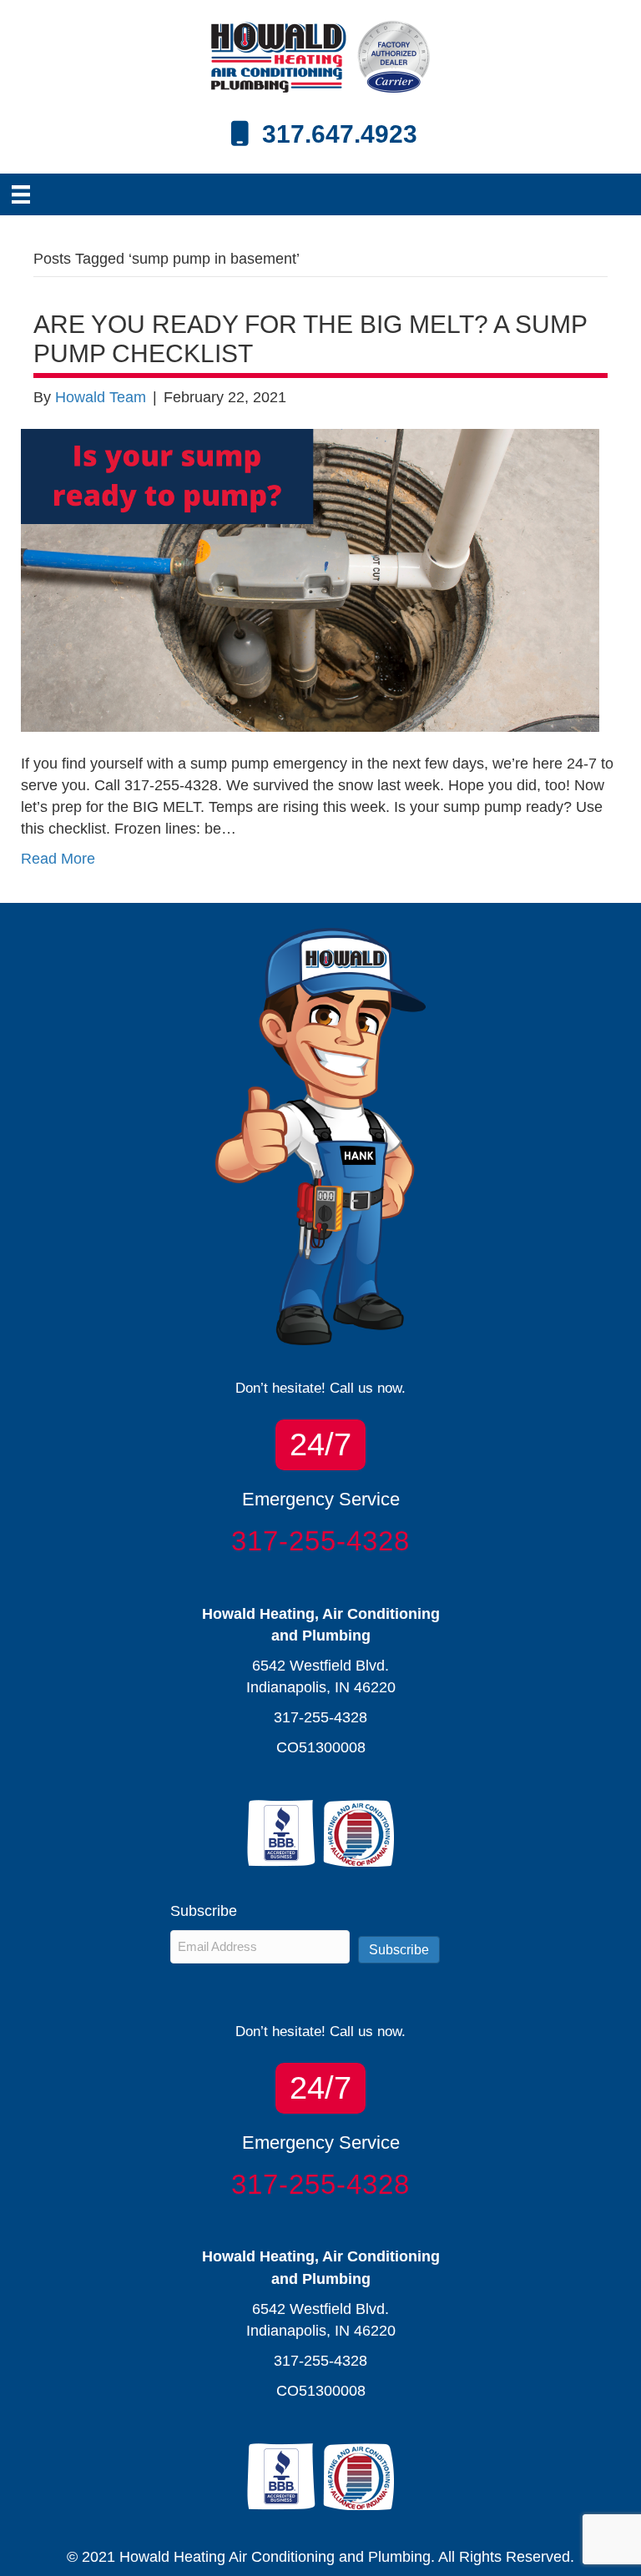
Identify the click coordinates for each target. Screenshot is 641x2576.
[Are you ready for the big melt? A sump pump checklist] (310, 579)
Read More (58, 859)
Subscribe (399, 1950)
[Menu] (21, 194)
